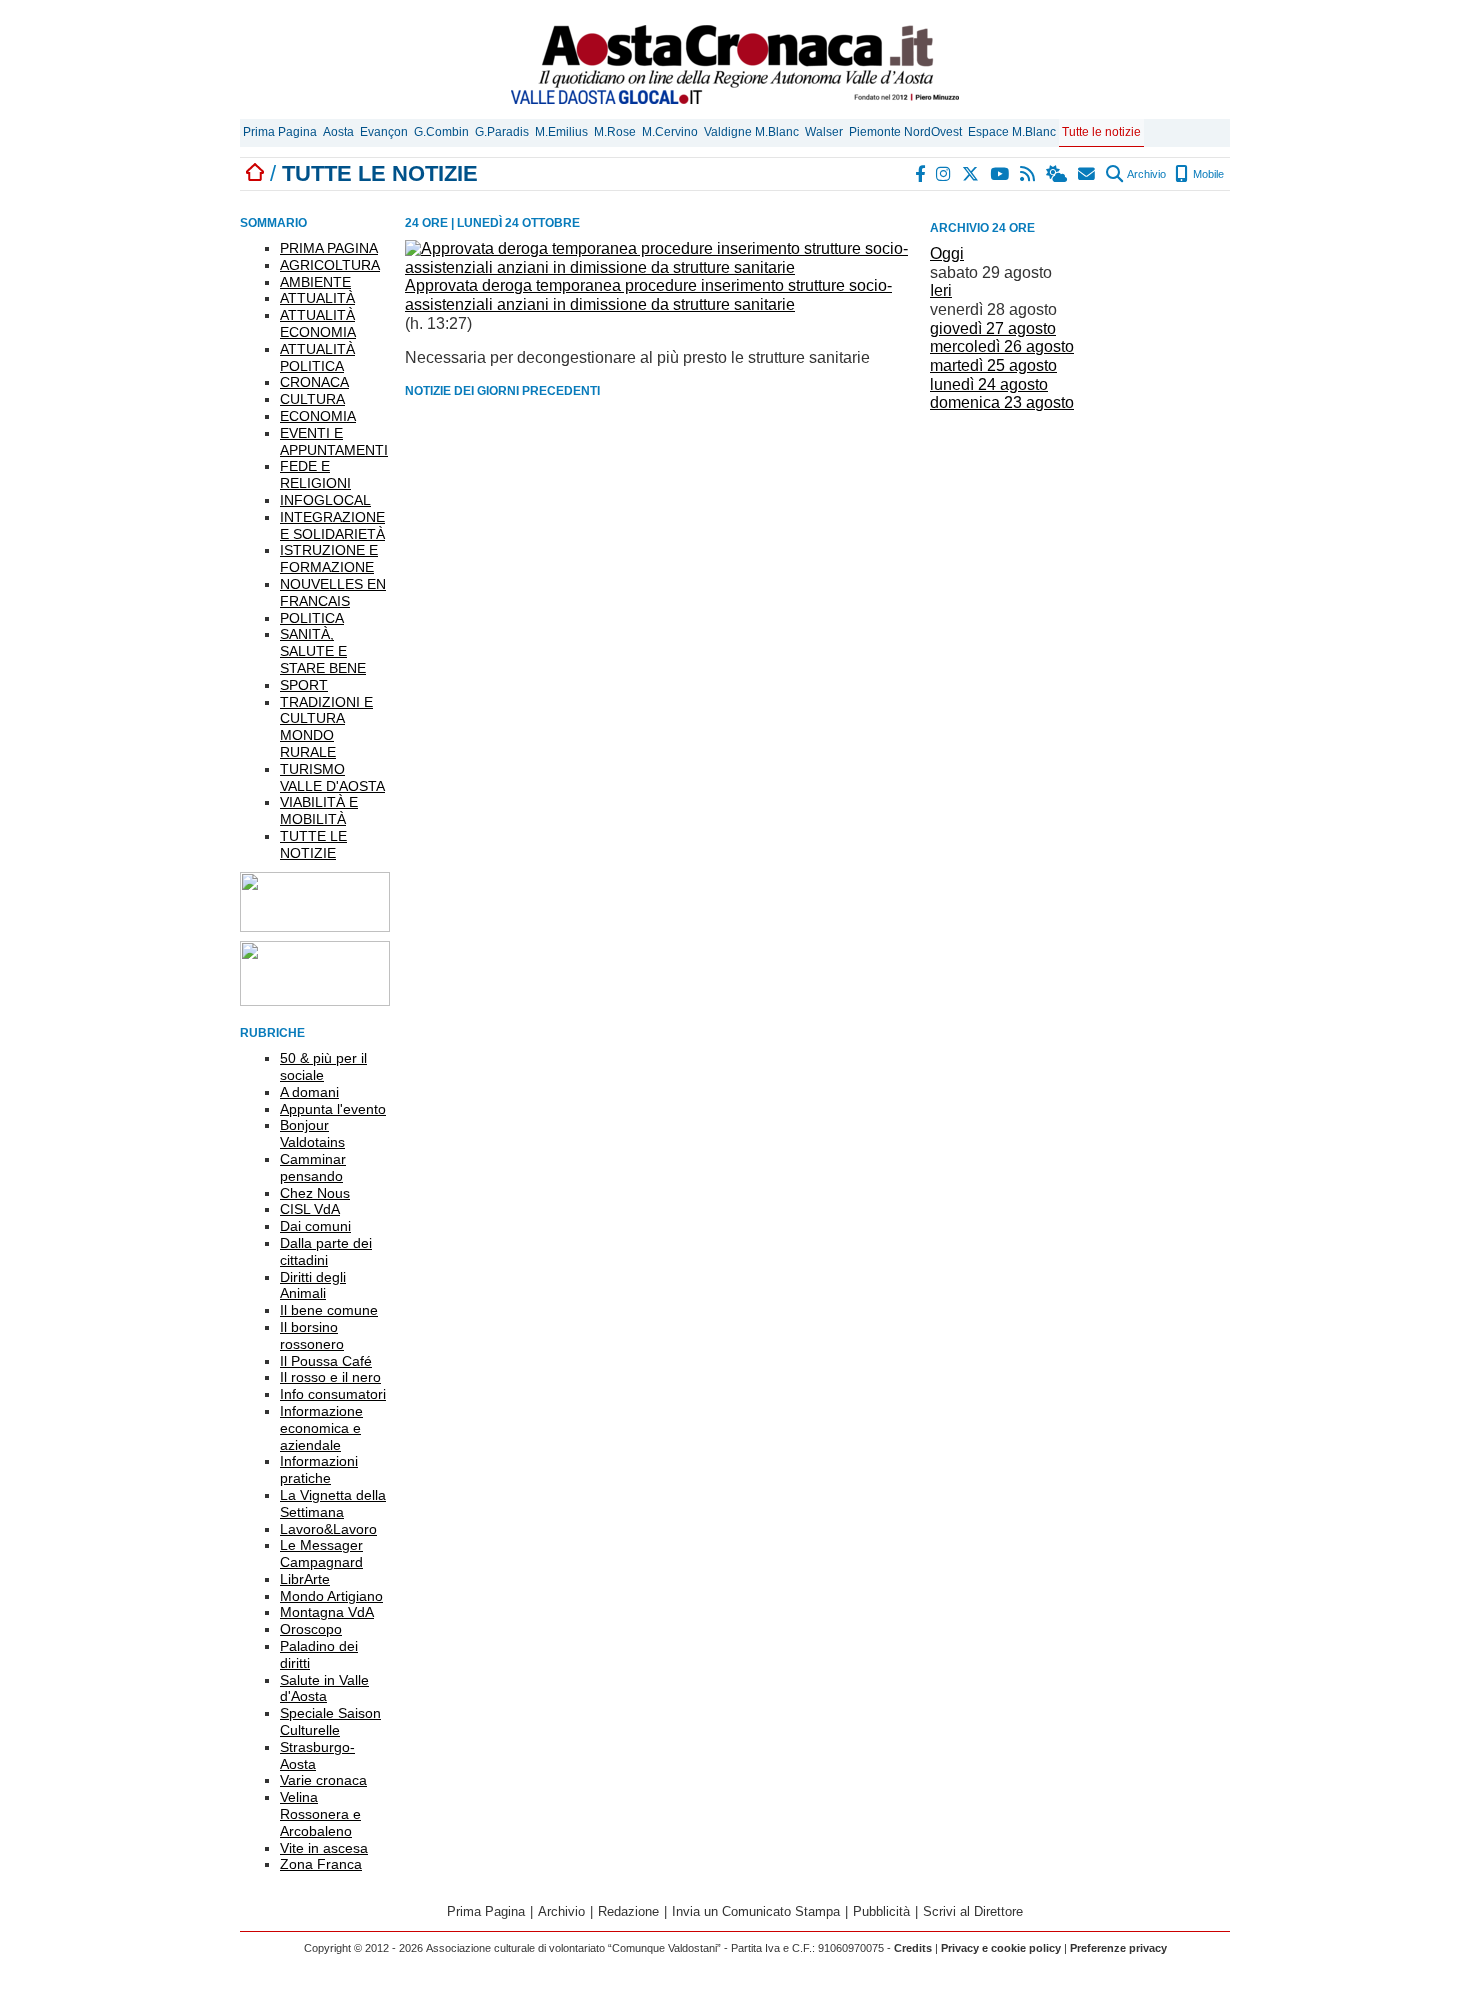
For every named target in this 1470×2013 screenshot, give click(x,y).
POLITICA (312, 618)
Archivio (1145, 174)
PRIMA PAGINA (329, 248)
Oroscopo (311, 1629)
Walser (824, 132)
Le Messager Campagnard (321, 1553)
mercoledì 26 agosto (1002, 346)
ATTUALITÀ (317, 298)
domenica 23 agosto (1002, 402)
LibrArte (305, 1579)
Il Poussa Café (326, 1361)
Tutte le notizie (1101, 132)
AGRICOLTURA (330, 265)
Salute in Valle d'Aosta (324, 1688)
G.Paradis (502, 132)
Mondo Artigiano (331, 1596)
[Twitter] (971, 174)
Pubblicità (881, 1911)
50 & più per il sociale (323, 1066)
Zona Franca (321, 1864)
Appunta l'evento (333, 1109)
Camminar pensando (313, 1167)
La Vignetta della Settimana (333, 1503)
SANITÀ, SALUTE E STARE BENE (323, 651)
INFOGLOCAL (325, 500)
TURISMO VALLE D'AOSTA (332, 777)
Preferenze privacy (1118, 1948)
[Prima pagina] (255, 173)
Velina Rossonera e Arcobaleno (320, 1814)
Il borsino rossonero (312, 1335)
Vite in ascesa (324, 1848)
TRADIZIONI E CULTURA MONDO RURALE (326, 727)
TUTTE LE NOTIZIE (313, 844)
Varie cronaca (323, 1780)
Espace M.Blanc (1012, 132)
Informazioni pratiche (319, 1469)
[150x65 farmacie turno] (315, 1000)
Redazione (628, 1911)
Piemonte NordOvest (905, 132)
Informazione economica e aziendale (321, 1428)
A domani (309, 1092)
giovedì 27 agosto (993, 328)
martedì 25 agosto (993, 365)
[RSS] (1028, 174)
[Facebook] (921, 174)
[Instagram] (944, 174)
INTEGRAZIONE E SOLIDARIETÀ (332, 525)
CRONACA (314, 382)
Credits (913, 1948)
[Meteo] (1057, 174)
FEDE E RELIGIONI (315, 474)
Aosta (338, 132)
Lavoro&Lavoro (328, 1529)
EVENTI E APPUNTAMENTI (334, 441)
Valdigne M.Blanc (751, 132)
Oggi (947, 253)
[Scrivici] (1087, 174)
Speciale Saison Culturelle (330, 1721)
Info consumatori (333, 1394)
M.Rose (615, 132)
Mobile (1207, 174)
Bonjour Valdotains (312, 1133)
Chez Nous (315, 1193)
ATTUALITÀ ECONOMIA (318, 323)
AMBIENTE (315, 282)
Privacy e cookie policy (1001, 1948)
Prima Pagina (280, 132)
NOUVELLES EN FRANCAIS (333, 592)
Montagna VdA (327, 1612)
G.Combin (441, 132)
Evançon (384, 132)
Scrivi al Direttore (973, 1911)
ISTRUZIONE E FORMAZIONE (329, 558)
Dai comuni (315, 1226)
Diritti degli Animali (313, 1285)
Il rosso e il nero (330, 1377)
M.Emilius (561, 132)
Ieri (941, 290)
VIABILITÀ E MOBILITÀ (319, 810)
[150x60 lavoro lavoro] (315, 926)
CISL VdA (310, 1209)
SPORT (304, 685)
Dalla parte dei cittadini (326, 1251)
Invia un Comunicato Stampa (756, 1911)
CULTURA (312, 399)
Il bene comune (329, 1310)
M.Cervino (670, 132)
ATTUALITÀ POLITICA (317, 357)
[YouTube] (1000, 174)
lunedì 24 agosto (989, 384)
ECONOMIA (318, 416)
